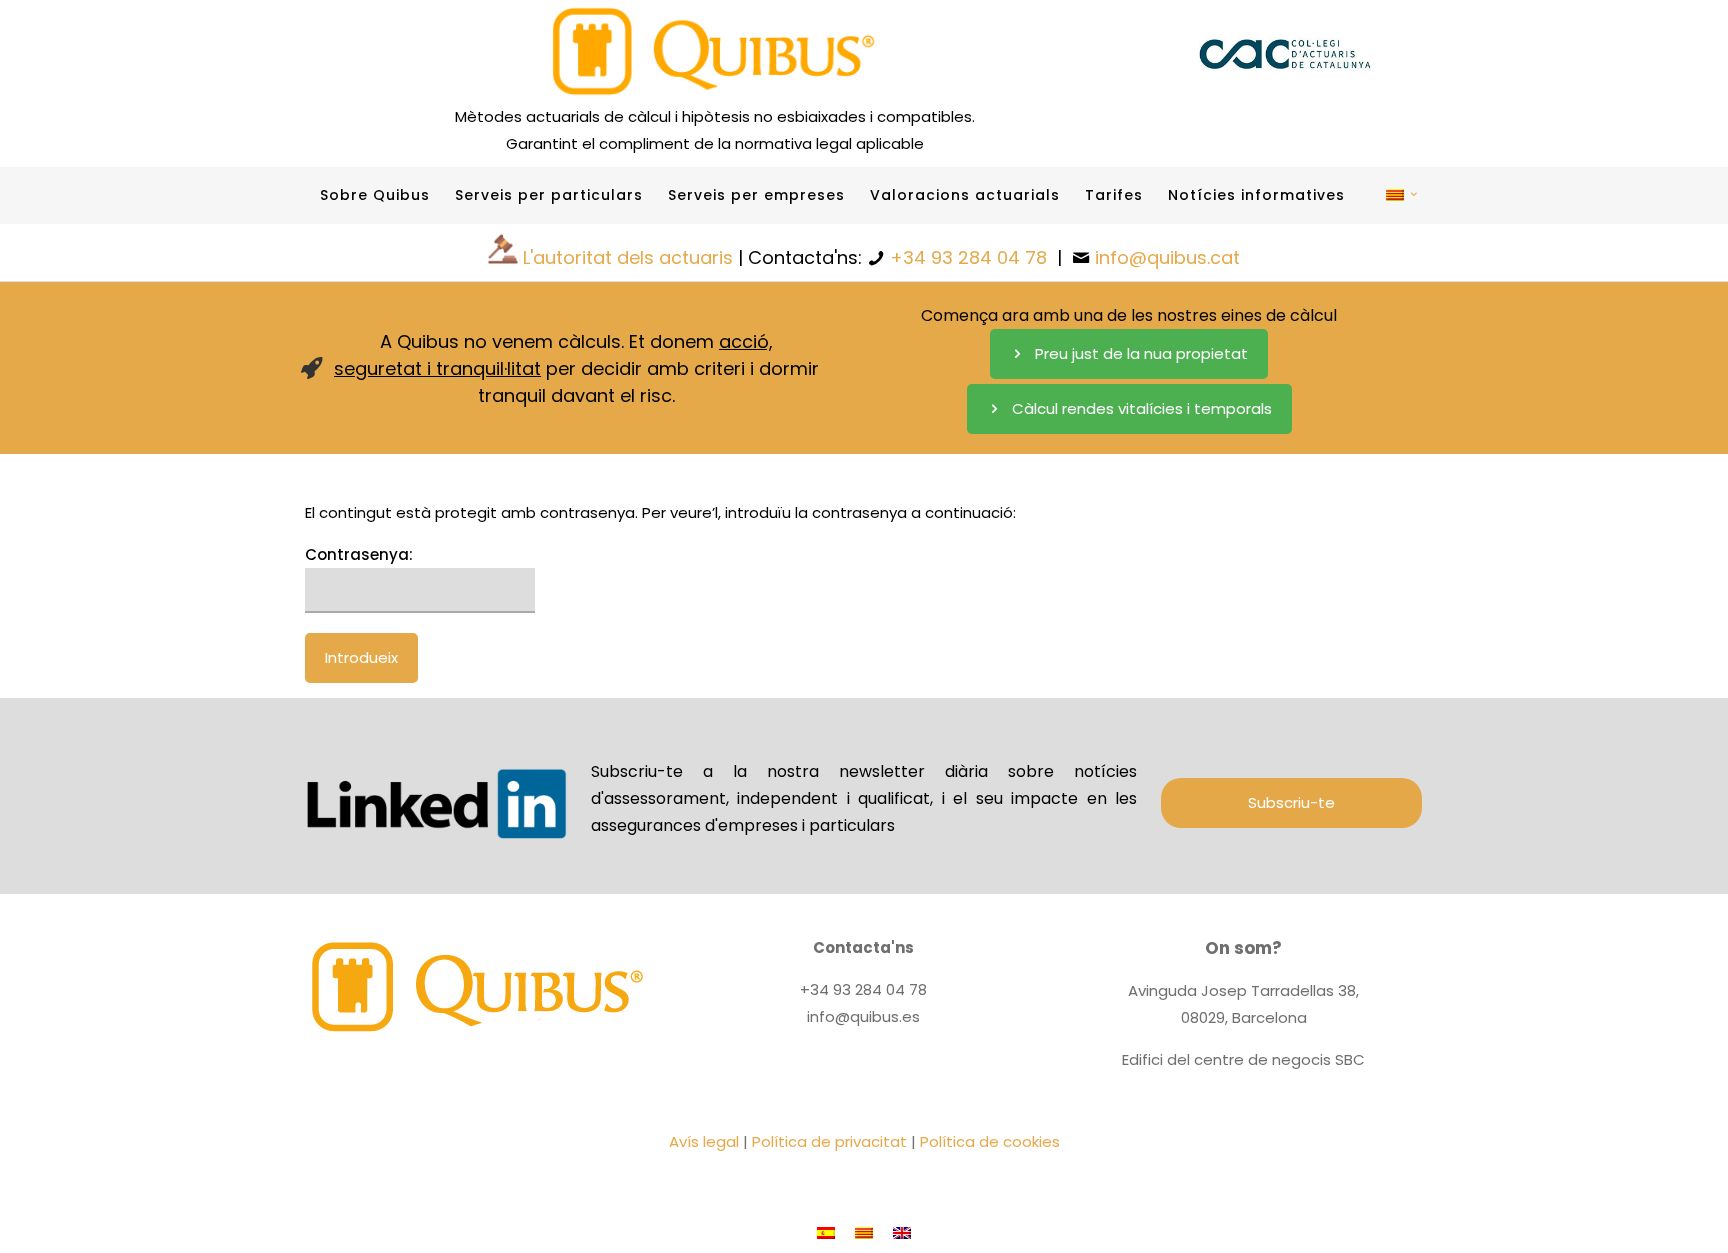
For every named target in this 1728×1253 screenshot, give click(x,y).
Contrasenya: (359, 554)
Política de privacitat (829, 1141)
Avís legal (704, 1141)
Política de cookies (990, 1141)
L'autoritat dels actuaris (628, 257)
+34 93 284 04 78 (968, 257)
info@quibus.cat (1167, 257)
